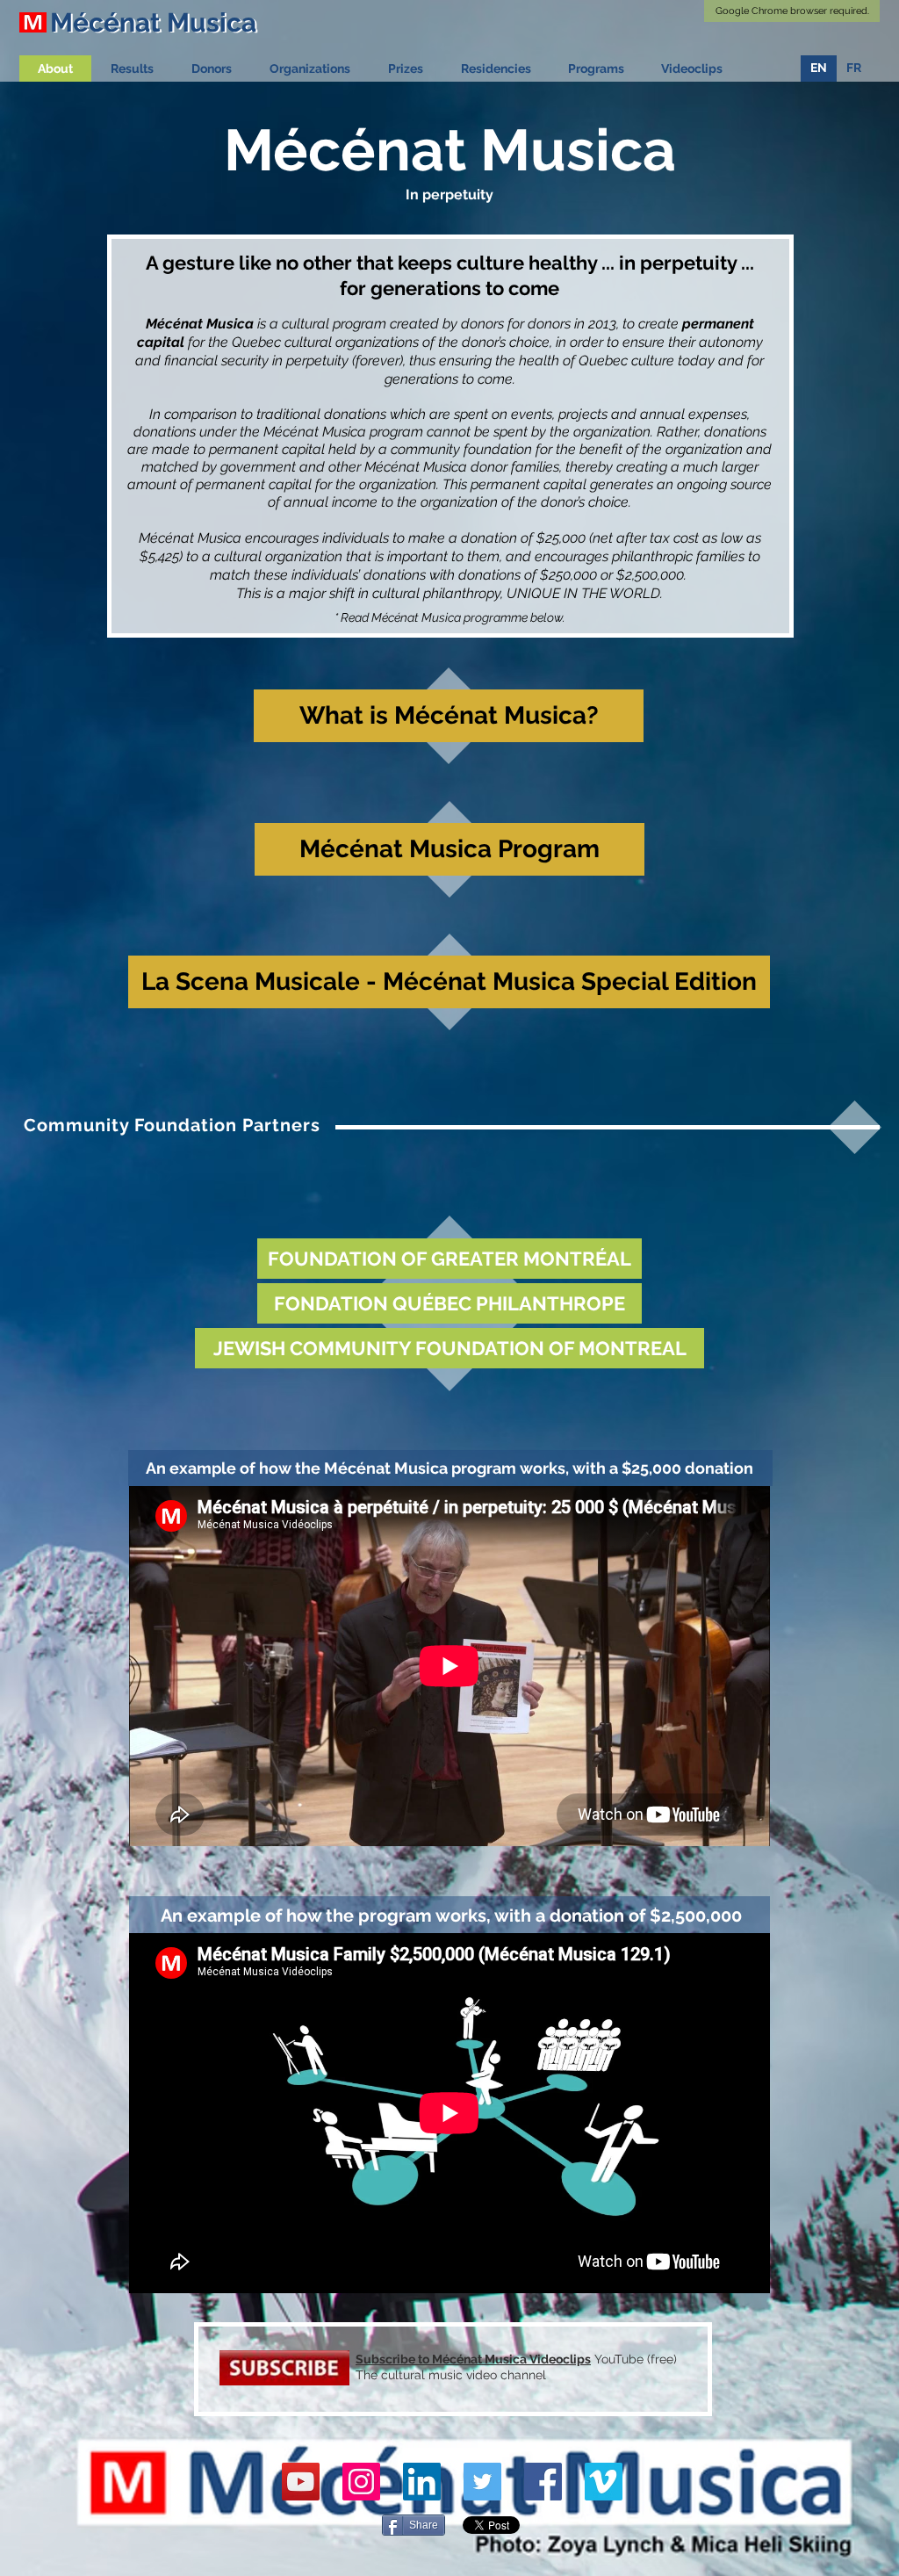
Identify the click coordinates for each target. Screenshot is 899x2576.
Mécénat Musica (478, 2359)
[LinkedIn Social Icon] (422, 2482)
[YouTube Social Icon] (301, 2482)
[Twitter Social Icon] (482, 2482)
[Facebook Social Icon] (543, 2482)
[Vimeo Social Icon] (604, 2482)
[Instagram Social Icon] (361, 2482)
